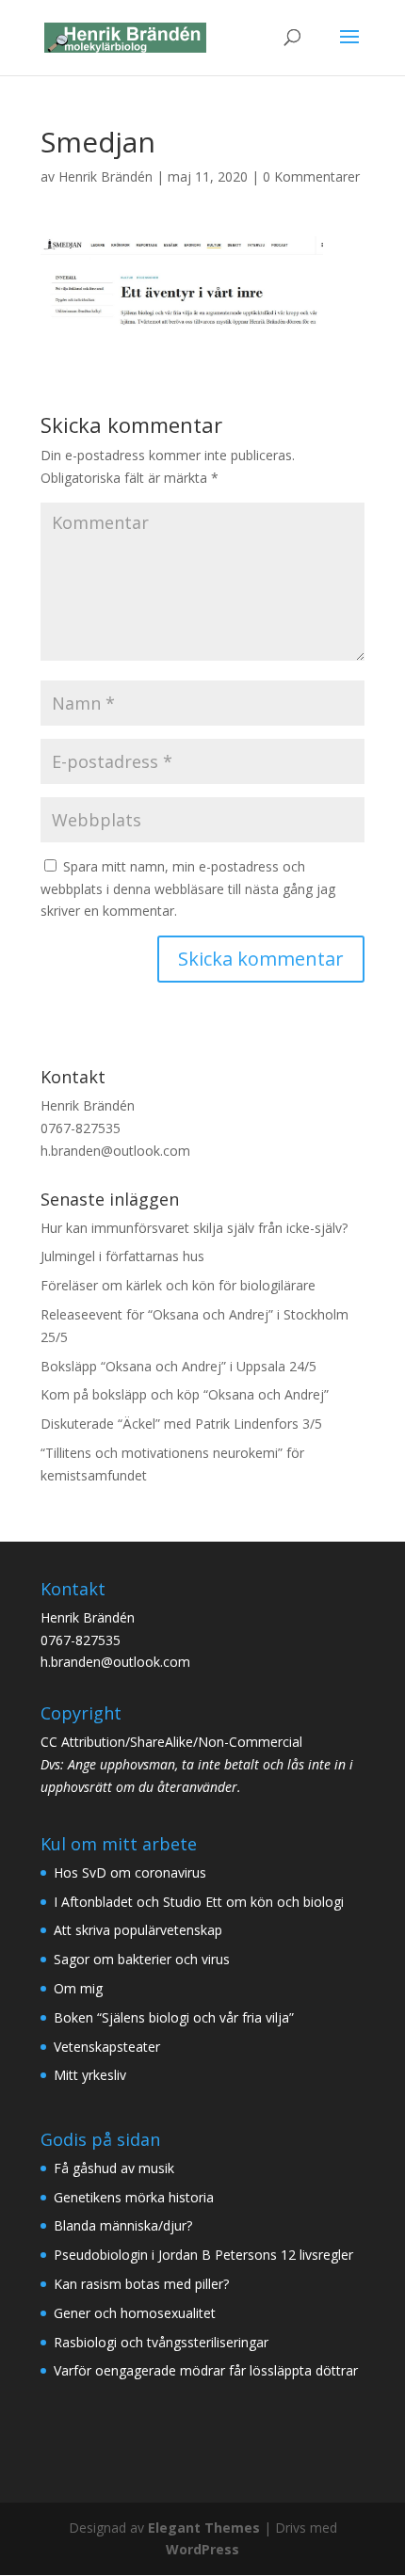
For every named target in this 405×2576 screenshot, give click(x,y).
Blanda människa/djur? (123, 2225)
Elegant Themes (204, 2528)
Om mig (78, 1988)
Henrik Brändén (105, 176)
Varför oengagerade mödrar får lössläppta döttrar (206, 2370)
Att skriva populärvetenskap (138, 1930)
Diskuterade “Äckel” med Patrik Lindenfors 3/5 (181, 1424)
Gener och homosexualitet (135, 2313)
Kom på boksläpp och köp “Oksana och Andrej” (185, 1394)
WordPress (202, 2549)
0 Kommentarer (311, 176)
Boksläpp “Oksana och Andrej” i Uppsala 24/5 (178, 1366)
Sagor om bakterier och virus (142, 1959)
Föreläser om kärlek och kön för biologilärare (178, 1285)
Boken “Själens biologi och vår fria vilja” (174, 2017)
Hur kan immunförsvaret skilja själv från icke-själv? (194, 1228)
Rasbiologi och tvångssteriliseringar (161, 2342)
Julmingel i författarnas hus (122, 1256)
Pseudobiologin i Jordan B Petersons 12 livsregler (203, 2255)
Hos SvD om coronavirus (130, 1872)
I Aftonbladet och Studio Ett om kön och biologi (199, 1902)
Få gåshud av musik (114, 2168)
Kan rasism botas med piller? (141, 2284)
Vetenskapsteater (107, 2047)
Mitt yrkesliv (90, 2075)
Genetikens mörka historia (134, 2197)
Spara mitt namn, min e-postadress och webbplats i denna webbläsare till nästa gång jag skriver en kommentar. (188, 889)
